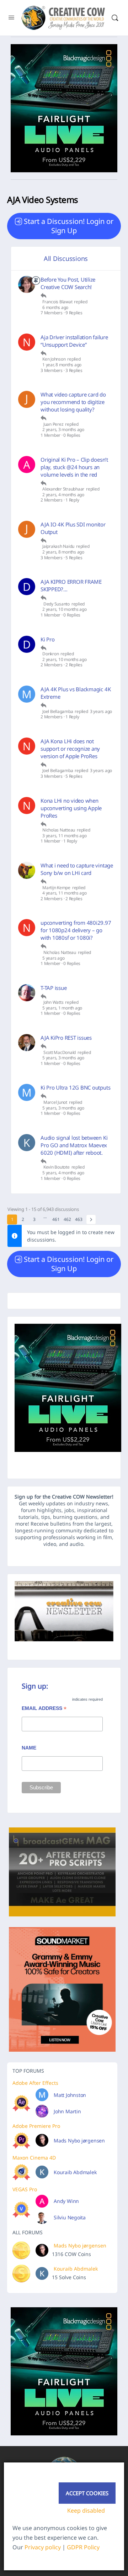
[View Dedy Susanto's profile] (27, 587)
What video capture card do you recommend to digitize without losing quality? (73, 402)
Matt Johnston (70, 2095)
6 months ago (55, 308)
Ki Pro (48, 639)
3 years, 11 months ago (65, 836)
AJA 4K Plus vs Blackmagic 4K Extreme (76, 693)
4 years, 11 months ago (65, 893)
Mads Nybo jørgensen (79, 2140)
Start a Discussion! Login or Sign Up (69, 226)
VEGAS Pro (25, 2189)
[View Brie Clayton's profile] (27, 284)
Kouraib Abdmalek (75, 2172)
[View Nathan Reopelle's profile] (27, 342)
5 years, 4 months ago (63, 1173)
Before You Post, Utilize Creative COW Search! (68, 283)
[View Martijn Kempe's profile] (27, 870)
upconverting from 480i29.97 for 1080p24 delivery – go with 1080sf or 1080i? (76, 930)
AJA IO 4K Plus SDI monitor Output (73, 528)
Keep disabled (86, 2511)
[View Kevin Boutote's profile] (27, 1143)
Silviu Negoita (70, 2217)
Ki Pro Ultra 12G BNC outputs (75, 1087)
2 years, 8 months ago (63, 552)
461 (56, 1219)
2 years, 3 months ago (63, 430)
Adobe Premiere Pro (36, 2126)
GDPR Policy (83, 2547)
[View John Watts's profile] (27, 993)
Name (29, 1748)
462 (67, 1219)
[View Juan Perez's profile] (27, 399)
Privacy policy (43, 2547)
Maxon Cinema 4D (34, 2158)
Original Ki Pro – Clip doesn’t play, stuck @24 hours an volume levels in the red (74, 467)
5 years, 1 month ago (62, 1008)
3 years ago (101, 712)
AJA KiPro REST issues (66, 1038)
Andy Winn (66, 2201)
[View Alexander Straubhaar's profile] (27, 465)
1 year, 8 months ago (62, 365)
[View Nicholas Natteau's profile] (27, 746)
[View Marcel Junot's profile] (27, 1092)
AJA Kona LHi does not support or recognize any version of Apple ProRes (70, 749)
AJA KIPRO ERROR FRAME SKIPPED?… (71, 585)
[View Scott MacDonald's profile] (27, 1043)
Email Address (44, 1709)
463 (79, 1219)
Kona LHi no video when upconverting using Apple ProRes (71, 808)
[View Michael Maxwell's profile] (27, 694)
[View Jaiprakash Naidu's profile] (27, 529)
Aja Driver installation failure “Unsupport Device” (74, 341)
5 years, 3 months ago (63, 1058)
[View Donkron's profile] (27, 644)
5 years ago (53, 958)
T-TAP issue (54, 988)
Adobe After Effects (35, 2083)
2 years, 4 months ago (63, 495)
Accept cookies (87, 2493)
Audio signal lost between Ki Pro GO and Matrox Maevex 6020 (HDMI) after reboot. (74, 1145)
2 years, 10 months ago (65, 609)
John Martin (67, 2111)
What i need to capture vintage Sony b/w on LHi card (77, 869)
